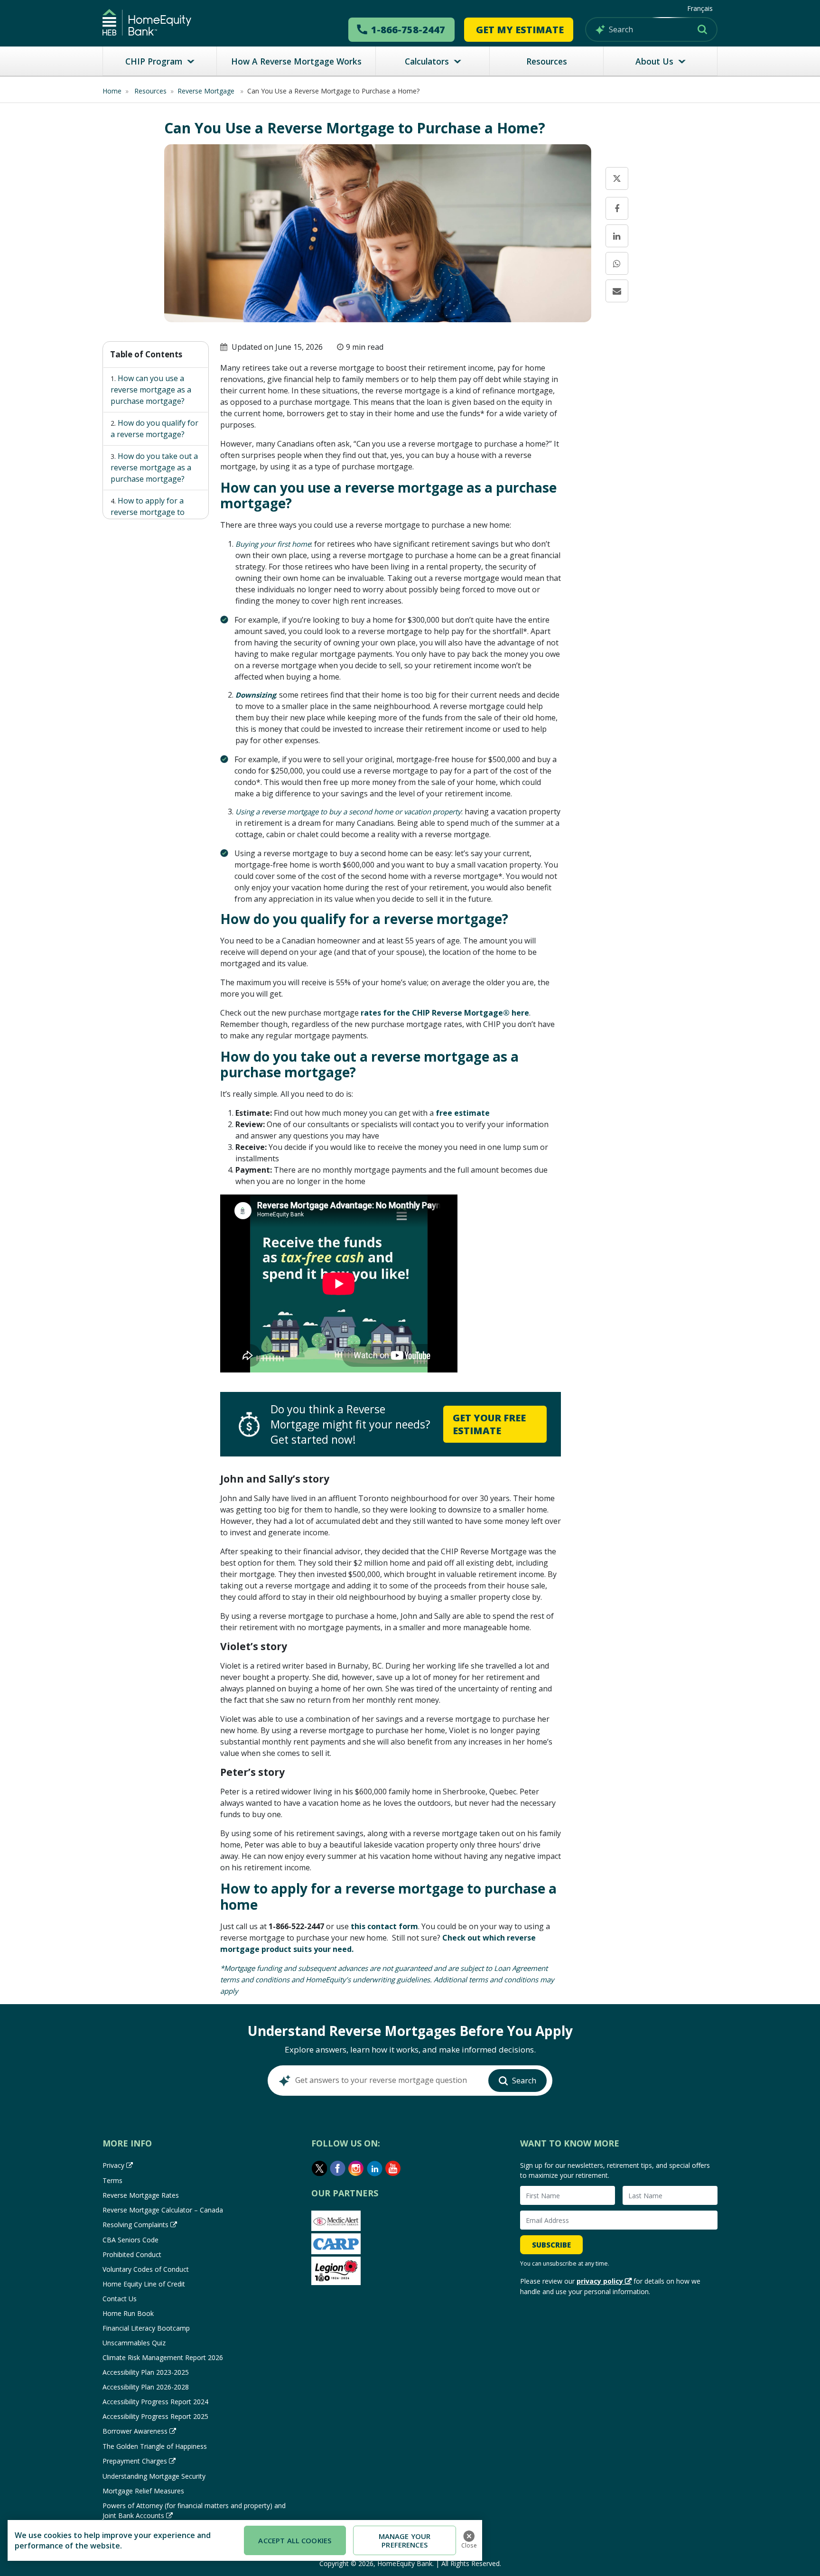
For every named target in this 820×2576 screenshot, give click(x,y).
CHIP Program (154, 61)
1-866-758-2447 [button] (408, 30)
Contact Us (120, 2299)
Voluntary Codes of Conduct (146, 2269)
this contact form (384, 1926)
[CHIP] (147, 22)
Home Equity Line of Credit (144, 2284)
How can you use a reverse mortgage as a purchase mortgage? (151, 390)
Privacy (113, 2165)
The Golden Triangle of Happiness (155, 2446)
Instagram (356, 2168)
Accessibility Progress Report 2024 (155, 2402)
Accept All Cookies (295, 2540)
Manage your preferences (405, 2540)
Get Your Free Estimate (489, 1424)
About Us (654, 61)
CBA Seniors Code (130, 2240)
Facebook (338, 2168)
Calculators (427, 61)
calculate (645, 401)
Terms (112, 2180)
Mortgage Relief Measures (143, 2491)
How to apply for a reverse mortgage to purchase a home (148, 512)
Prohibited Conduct (132, 2254)
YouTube (393, 2168)
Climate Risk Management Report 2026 (163, 2357)
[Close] (469, 2536)
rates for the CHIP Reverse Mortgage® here (445, 1013)
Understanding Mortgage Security (154, 2476)
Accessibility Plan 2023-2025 (146, 2372)
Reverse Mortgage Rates (141, 2195)
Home (112, 91)
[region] (245, 2540)
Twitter (319, 2168)
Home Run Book (128, 2313)
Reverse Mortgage (207, 91)
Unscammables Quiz (134, 2343)
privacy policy (600, 2281)
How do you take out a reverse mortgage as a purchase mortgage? (154, 467)
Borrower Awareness (135, 2431)
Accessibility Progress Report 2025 (155, 2416)
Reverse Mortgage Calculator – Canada (163, 2210)
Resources (547, 61)
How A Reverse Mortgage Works (296, 61)
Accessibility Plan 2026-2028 (146, 2387)
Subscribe (551, 2245)
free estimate (463, 1113)
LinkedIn (375, 2168)
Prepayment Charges (135, 2461)
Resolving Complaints (135, 2225)
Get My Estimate (520, 30)
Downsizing (256, 695)
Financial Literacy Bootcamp (146, 2328)
